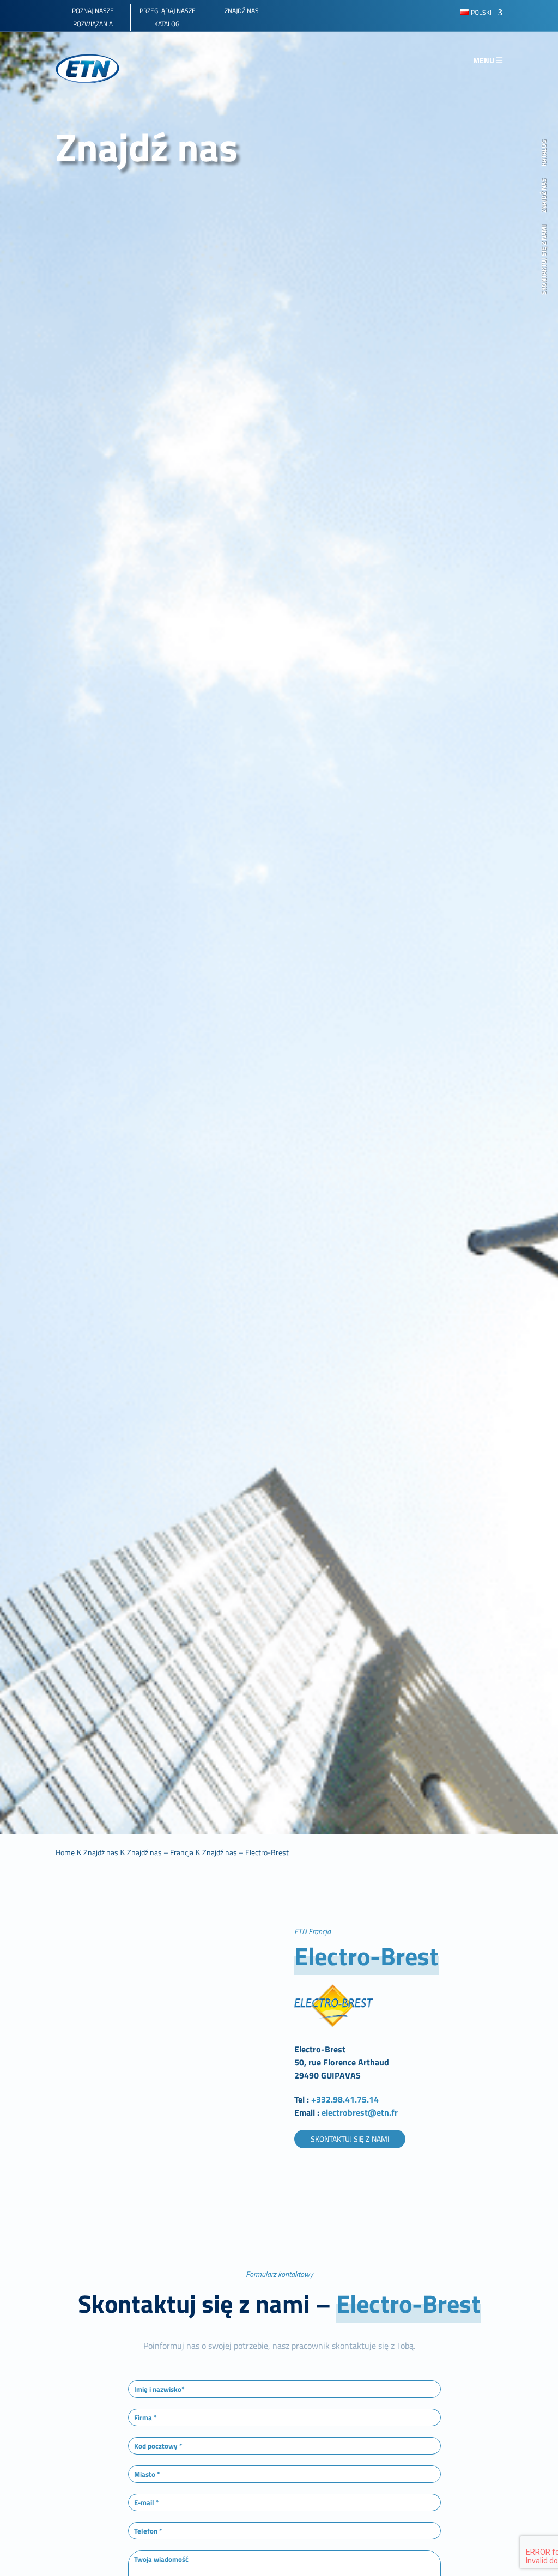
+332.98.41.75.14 (345, 2099)
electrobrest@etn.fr (359, 2112)
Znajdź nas (544, 196)
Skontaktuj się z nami (544, 260)
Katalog (544, 153)
